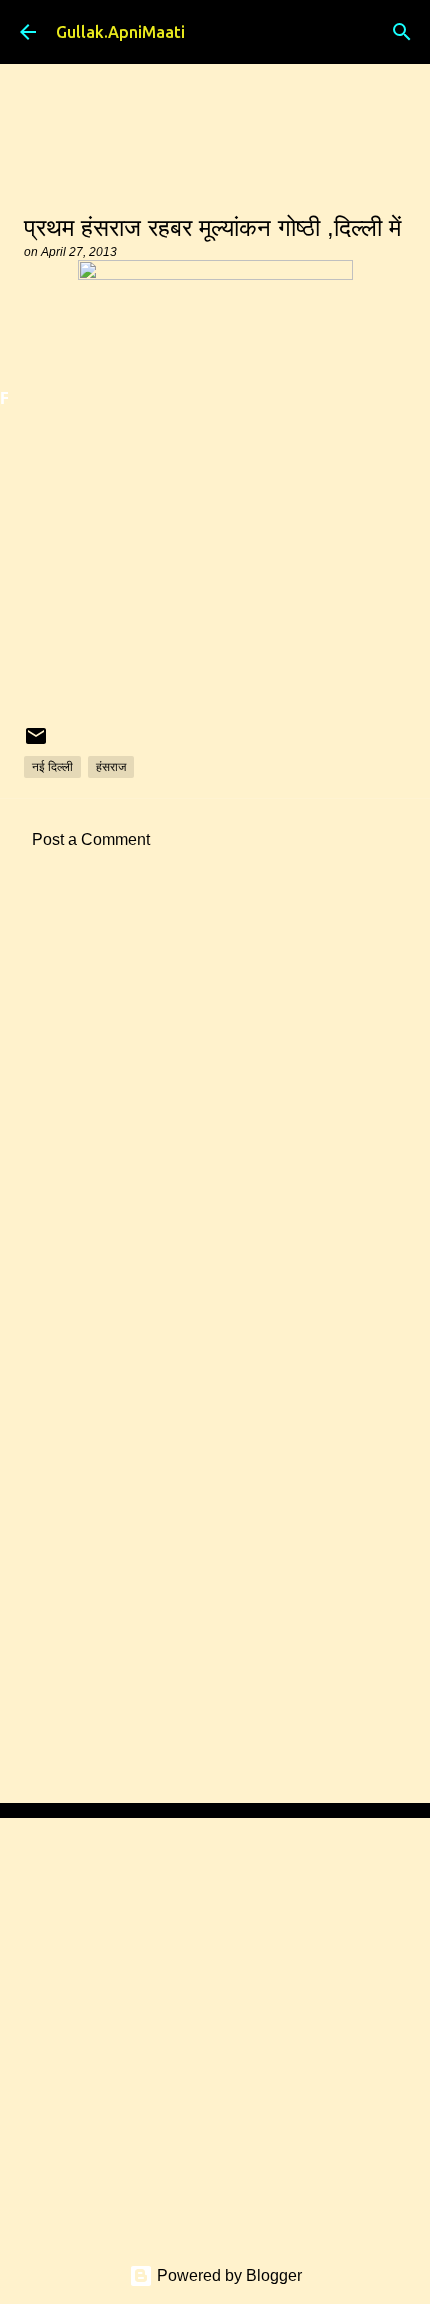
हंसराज (111, 766)
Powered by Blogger (227, 2275)
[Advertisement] (215, 1126)
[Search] (402, 32)
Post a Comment (91, 839)
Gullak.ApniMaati (120, 32)
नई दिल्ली (52, 766)
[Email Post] (36, 743)
